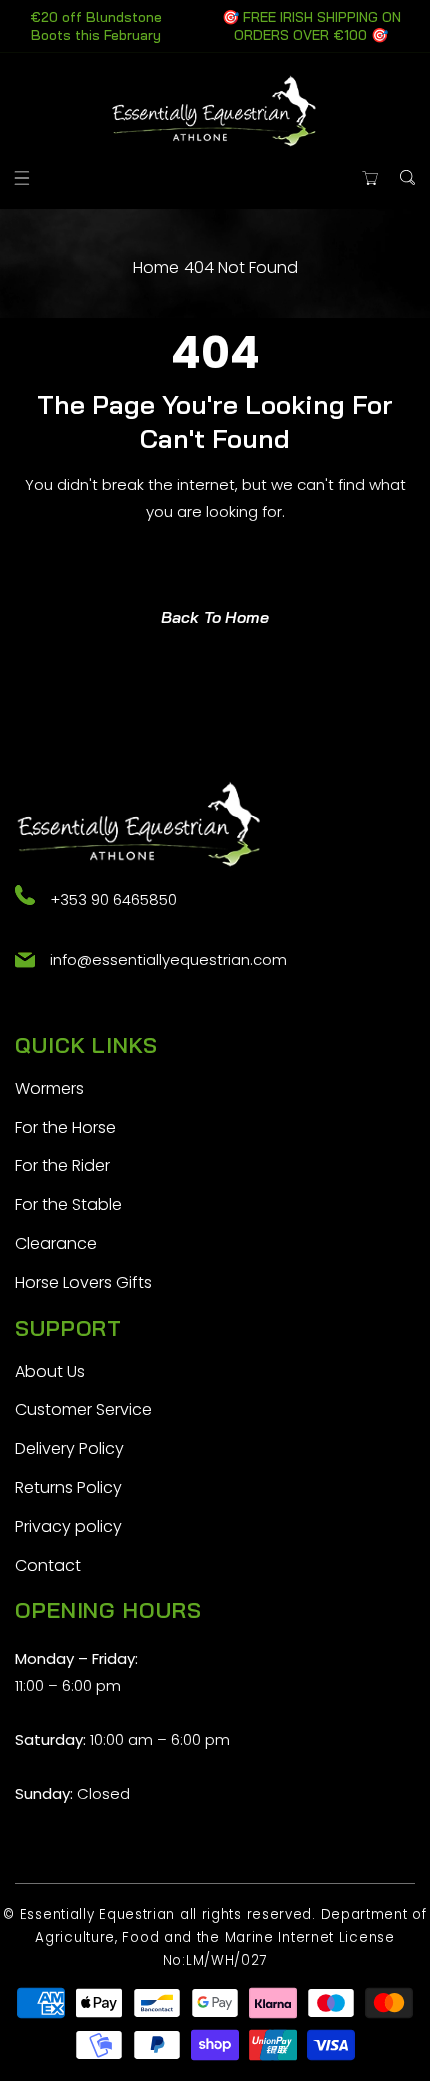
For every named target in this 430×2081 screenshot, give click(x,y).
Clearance (56, 1243)
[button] (22, 177)
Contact (48, 1565)
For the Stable (68, 1204)
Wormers (49, 1088)
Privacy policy (68, 1526)
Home (156, 267)
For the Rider (62, 1165)
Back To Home (215, 617)
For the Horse (65, 1127)
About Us (50, 1371)
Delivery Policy (69, 1448)
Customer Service (83, 1409)
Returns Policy (68, 1487)
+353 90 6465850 (113, 899)
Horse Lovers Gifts (83, 1282)
